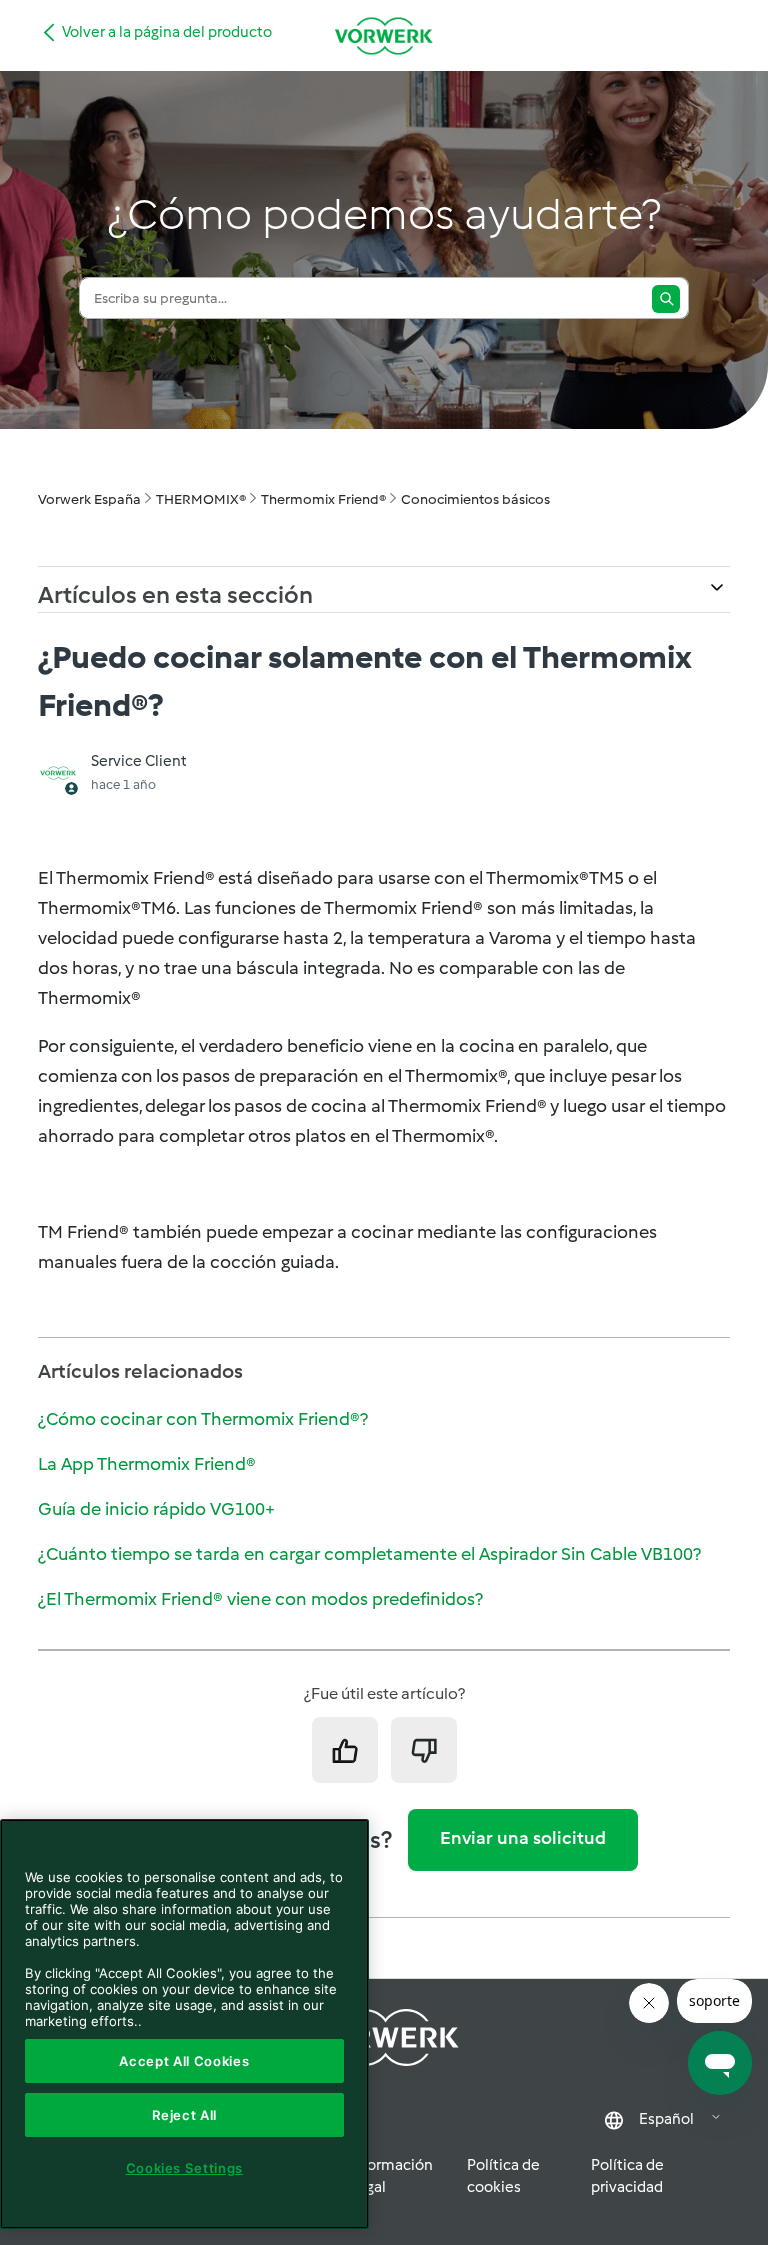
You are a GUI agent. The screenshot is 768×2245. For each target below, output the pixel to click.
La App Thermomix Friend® (147, 1464)
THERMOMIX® (201, 499)
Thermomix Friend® (323, 499)
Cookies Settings (185, 2168)
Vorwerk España (89, 499)
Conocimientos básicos (475, 499)
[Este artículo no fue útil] (424, 1750)
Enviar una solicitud (523, 1838)
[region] (184, 2024)
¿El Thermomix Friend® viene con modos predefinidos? (260, 1599)
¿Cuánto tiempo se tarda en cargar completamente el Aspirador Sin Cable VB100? (369, 1554)
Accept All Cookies (184, 2061)
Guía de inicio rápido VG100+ (156, 1509)
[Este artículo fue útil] (345, 1750)
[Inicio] (384, 35)
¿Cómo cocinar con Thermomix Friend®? (203, 1419)
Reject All (185, 2115)
